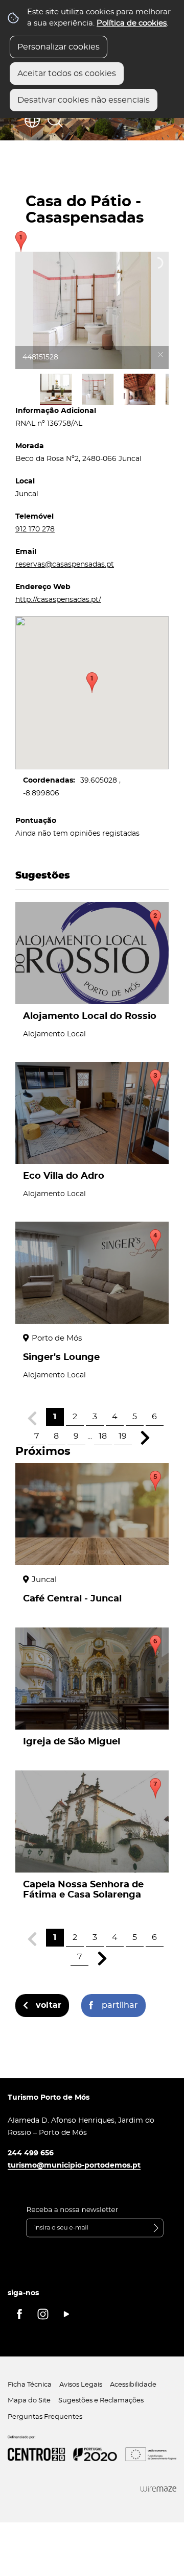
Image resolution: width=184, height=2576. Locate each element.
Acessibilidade (133, 2385)
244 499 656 (31, 2153)
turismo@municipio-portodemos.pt (74, 2165)
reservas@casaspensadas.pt (65, 564)
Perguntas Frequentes (45, 2417)
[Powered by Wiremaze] (158, 2489)
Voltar (49, 2005)
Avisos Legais (81, 2385)
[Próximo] (145, 1438)
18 (103, 1436)
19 (123, 1436)
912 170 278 (35, 529)
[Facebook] (19, 2314)
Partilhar (120, 2005)
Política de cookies (132, 23)
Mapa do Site (29, 2401)
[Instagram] (43, 2314)
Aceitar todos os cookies (67, 74)
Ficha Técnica (30, 2385)
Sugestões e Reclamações (101, 2401)
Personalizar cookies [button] (59, 47)
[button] (92, 683)
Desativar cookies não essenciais (84, 100)
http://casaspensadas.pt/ (58, 600)
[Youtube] (66, 2314)
